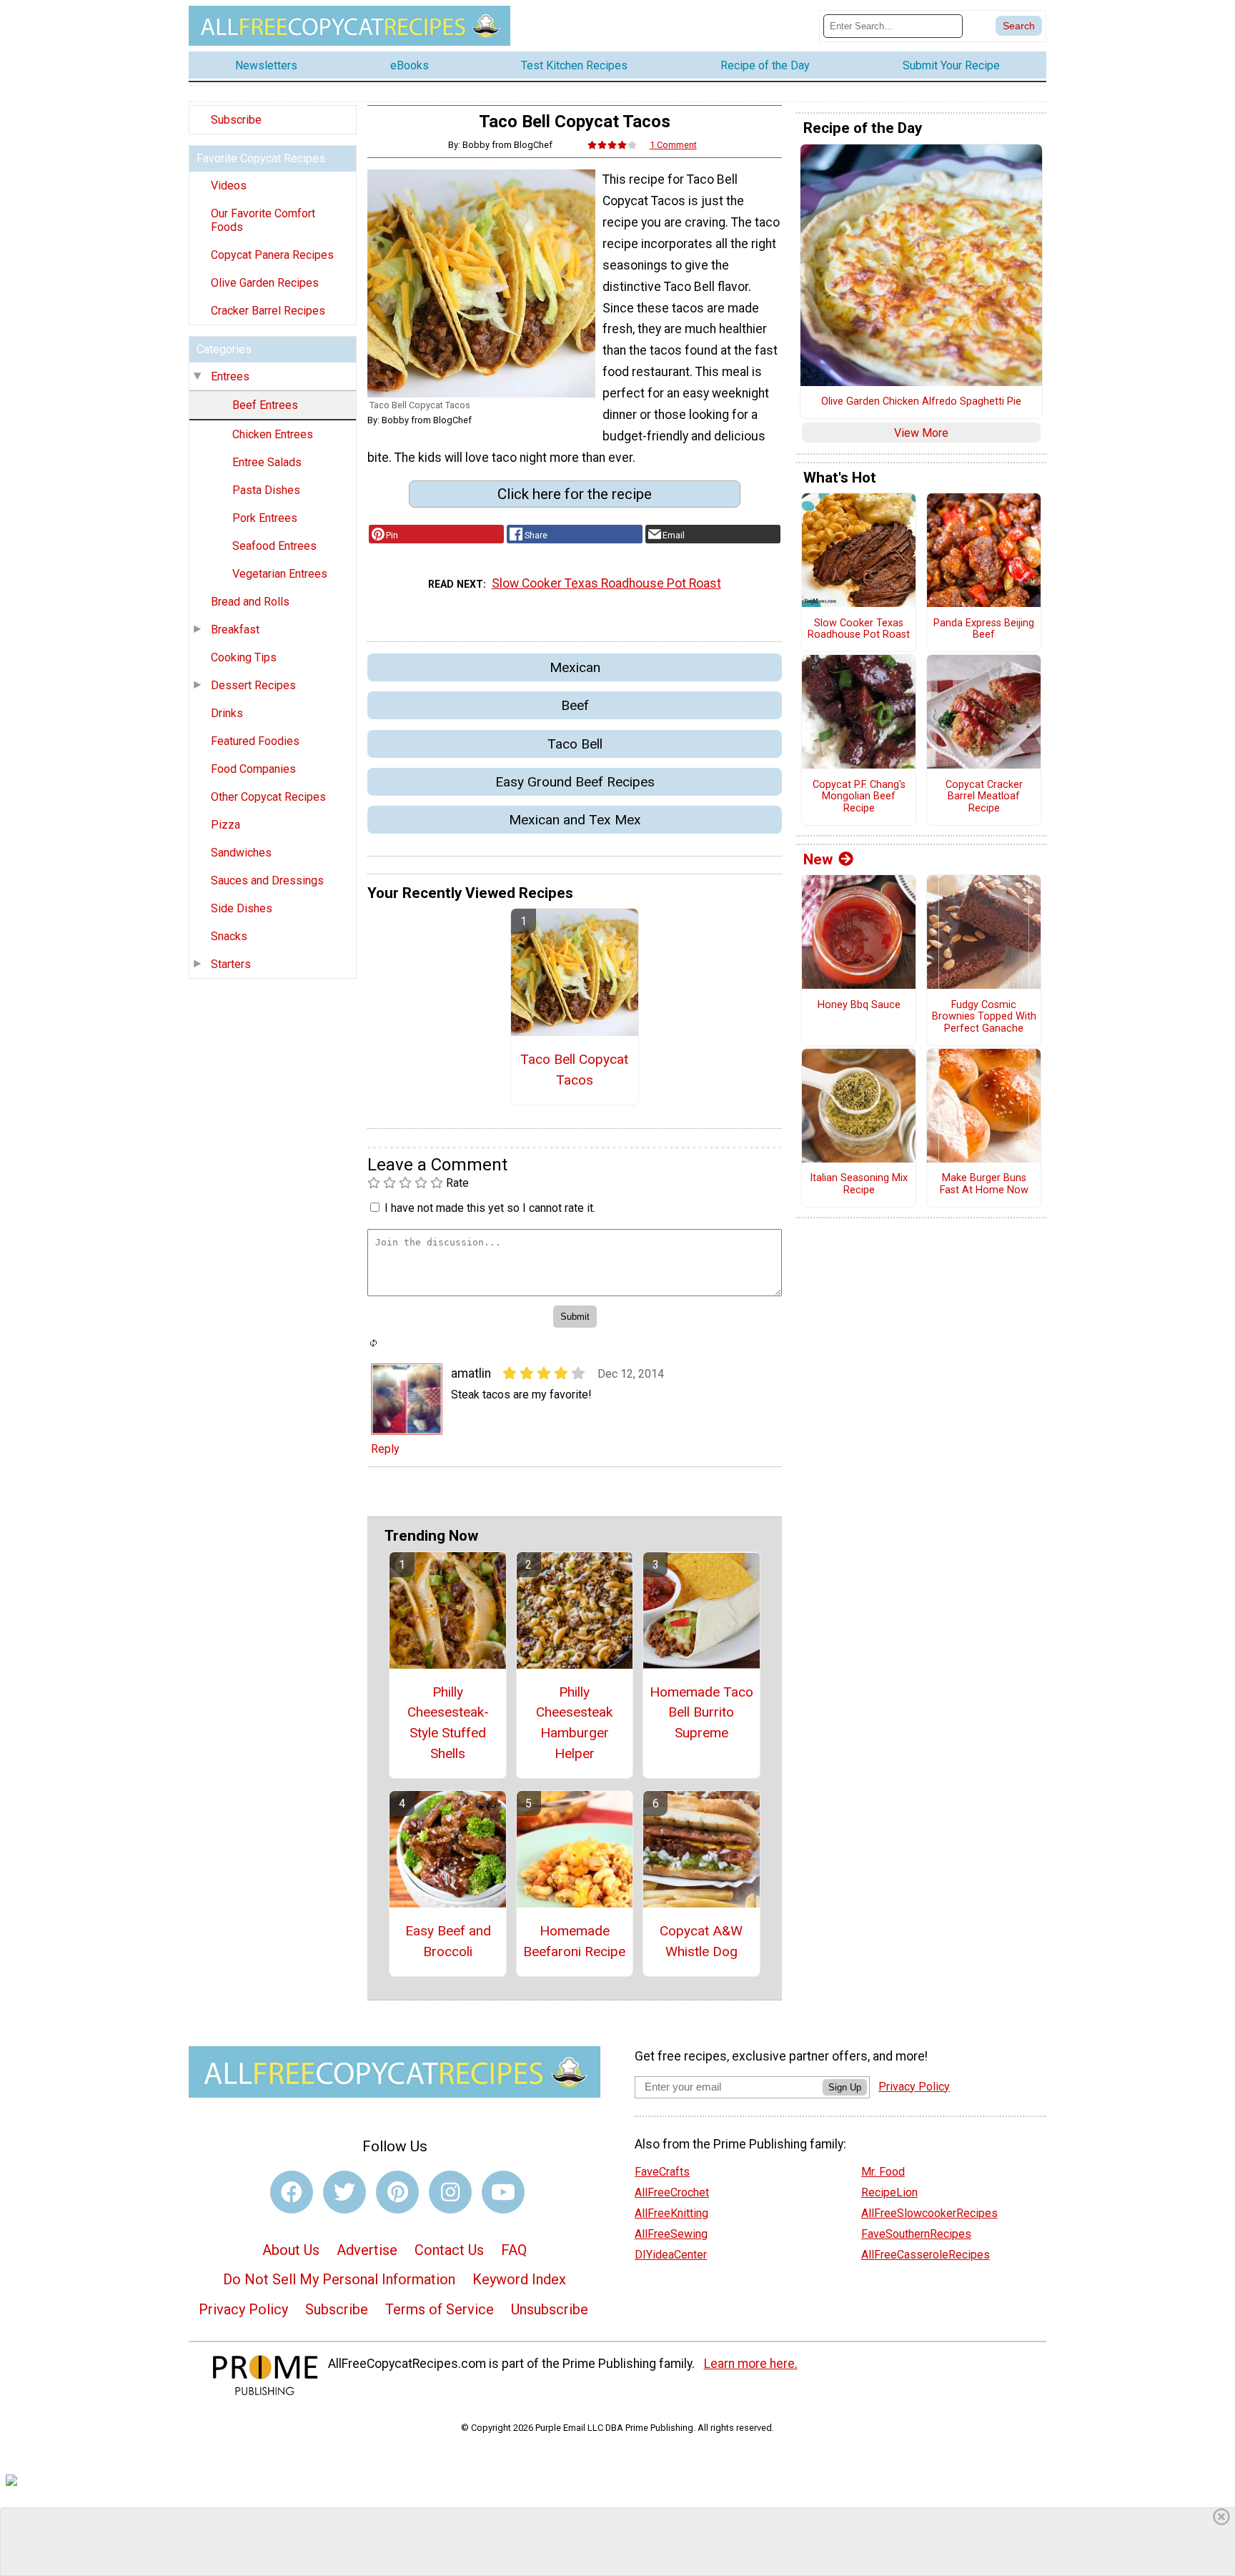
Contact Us (449, 2250)
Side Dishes (242, 908)
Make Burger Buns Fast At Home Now (984, 1184)
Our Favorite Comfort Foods (263, 220)
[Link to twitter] (344, 2192)
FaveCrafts (662, 2172)
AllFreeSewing (671, 2234)
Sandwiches (241, 853)
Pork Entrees (265, 518)
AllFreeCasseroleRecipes (926, 2255)
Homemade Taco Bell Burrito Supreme (701, 1713)
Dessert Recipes (253, 685)
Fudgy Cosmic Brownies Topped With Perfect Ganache (984, 1017)
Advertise (367, 2250)
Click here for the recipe (575, 494)
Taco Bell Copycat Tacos (574, 1070)
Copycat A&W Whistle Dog (701, 1941)
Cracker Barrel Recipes (268, 311)
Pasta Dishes (266, 490)
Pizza (225, 825)
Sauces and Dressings (267, 880)
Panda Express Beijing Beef (984, 630)
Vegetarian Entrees (280, 574)
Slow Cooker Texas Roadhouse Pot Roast (606, 583)
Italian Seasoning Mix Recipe (859, 1184)
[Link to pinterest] (397, 2192)
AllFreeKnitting (671, 2213)
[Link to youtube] (503, 2192)
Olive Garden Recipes (265, 283)
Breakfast (235, 630)
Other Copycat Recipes (268, 797)
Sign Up (845, 2087)
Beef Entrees (265, 405)
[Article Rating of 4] (612, 145)
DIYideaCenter (671, 2255)
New (818, 859)
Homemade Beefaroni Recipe (574, 1941)
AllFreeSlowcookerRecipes (929, 2213)
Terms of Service (440, 2309)
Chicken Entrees (273, 434)
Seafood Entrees (274, 546)
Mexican (575, 667)
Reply (385, 1449)
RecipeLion (889, 2192)
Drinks (227, 713)
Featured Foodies (255, 741)
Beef (575, 705)
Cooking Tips (244, 657)
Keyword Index (519, 2279)
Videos (229, 186)
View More (921, 433)
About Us (291, 2250)
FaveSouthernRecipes (916, 2234)
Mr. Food (883, 2172)
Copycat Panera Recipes (272, 255)
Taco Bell (575, 744)
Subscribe (236, 120)
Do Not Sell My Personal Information (339, 2279)
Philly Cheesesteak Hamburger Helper (574, 1723)
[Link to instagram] (450, 2192)
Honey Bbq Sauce (859, 1005)
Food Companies (253, 769)
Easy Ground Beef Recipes (575, 782)
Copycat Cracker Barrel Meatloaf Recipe (984, 797)
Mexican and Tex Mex (575, 820)
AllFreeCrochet (672, 2192)
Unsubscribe (550, 2309)
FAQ (514, 2250)
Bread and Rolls (250, 602)
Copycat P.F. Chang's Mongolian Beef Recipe (859, 797)
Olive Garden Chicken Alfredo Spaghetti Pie (921, 402)
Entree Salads (267, 462)
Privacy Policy (243, 2309)
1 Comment (673, 145)
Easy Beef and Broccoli (448, 1941)
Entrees (230, 376)
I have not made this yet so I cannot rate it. (490, 1208)
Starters (231, 964)
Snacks (229, 936)
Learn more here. (751, 2364)
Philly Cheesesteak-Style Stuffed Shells (448, 1723)
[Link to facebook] (292, 2192)
